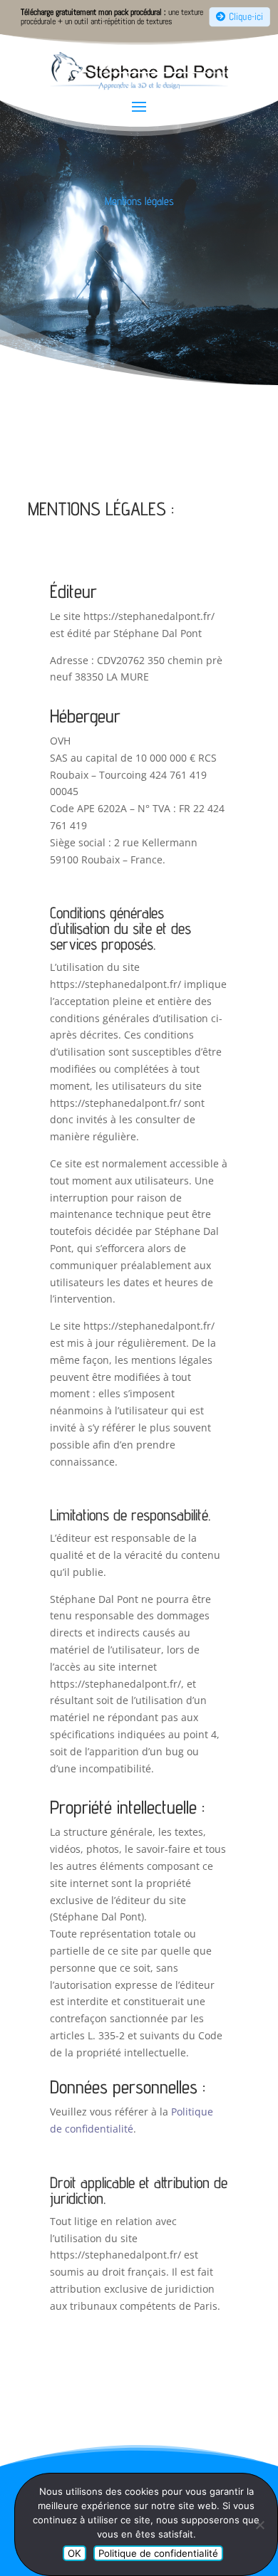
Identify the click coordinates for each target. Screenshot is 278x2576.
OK (74, 2553)
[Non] (259, 2525)
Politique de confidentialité (158, 2553)
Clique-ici (246, 17)
